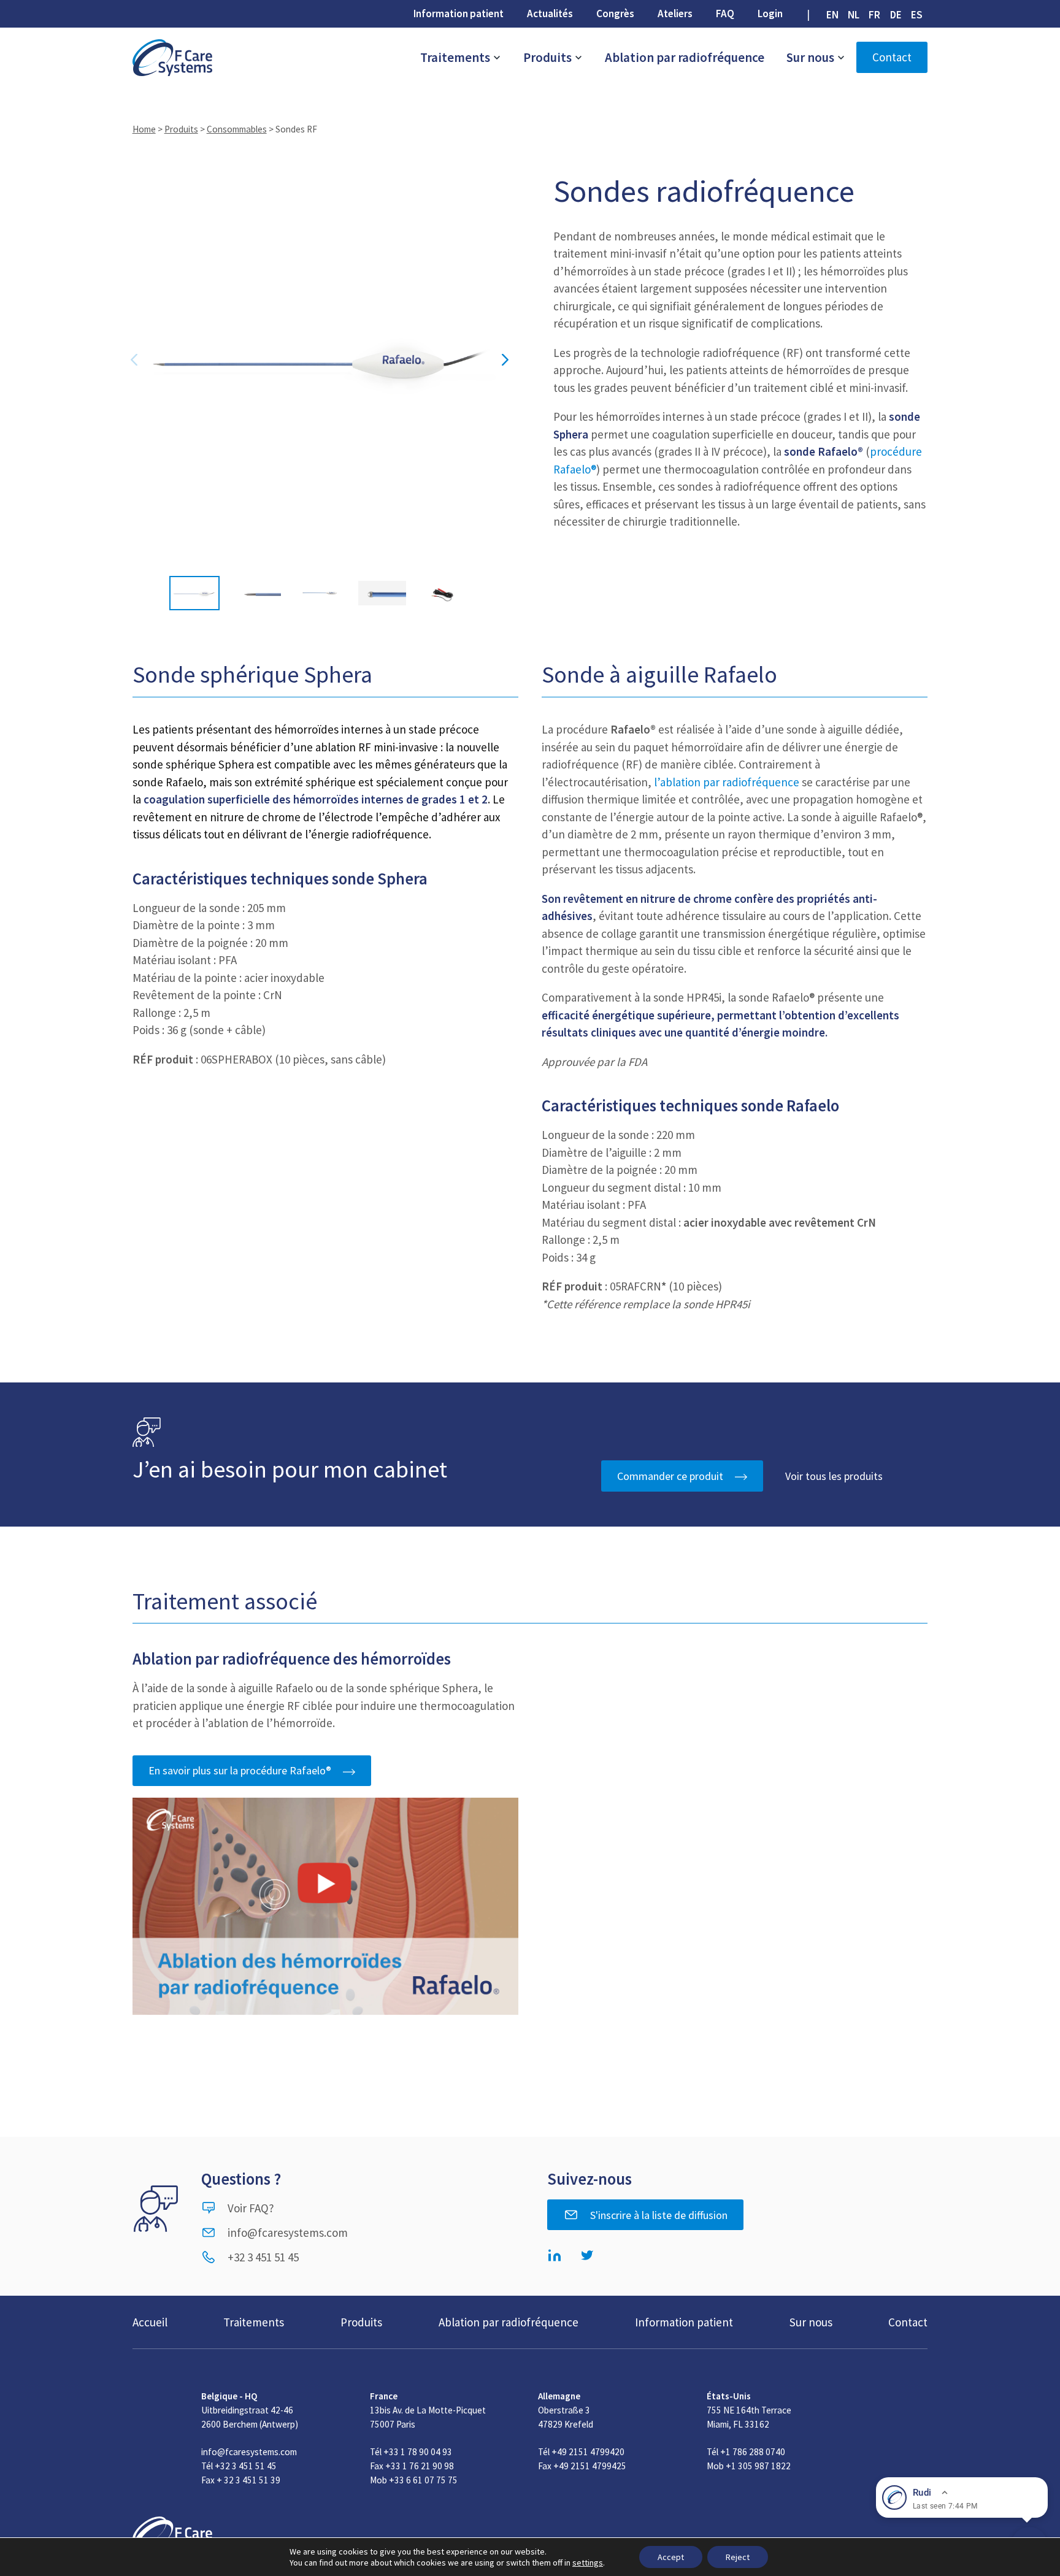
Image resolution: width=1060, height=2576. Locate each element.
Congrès (615, 13)
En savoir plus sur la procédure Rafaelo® (240, 1770)
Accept (671, 2557)
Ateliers (675, 13)
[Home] (172, 58)
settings (588, 2563)
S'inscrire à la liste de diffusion (659, 2215)
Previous (134, 360)
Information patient (459, 13)
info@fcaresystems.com (288, 2233)
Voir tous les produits (834, 1476)
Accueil (150, 2322)
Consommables (237, 129)
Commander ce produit (670, 1476)
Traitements (456, 57)
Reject (738, 2557)
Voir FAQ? (251, 2208)
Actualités (550, 13)
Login (770, 13)
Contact (892, 57)
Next (505, 360)
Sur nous (812, 57)
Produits (549, 57)
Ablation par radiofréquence (685, 57)
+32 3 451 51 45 (263, 2257)
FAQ (725, 13)
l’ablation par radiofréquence (727, 782)
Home (144, 129)
